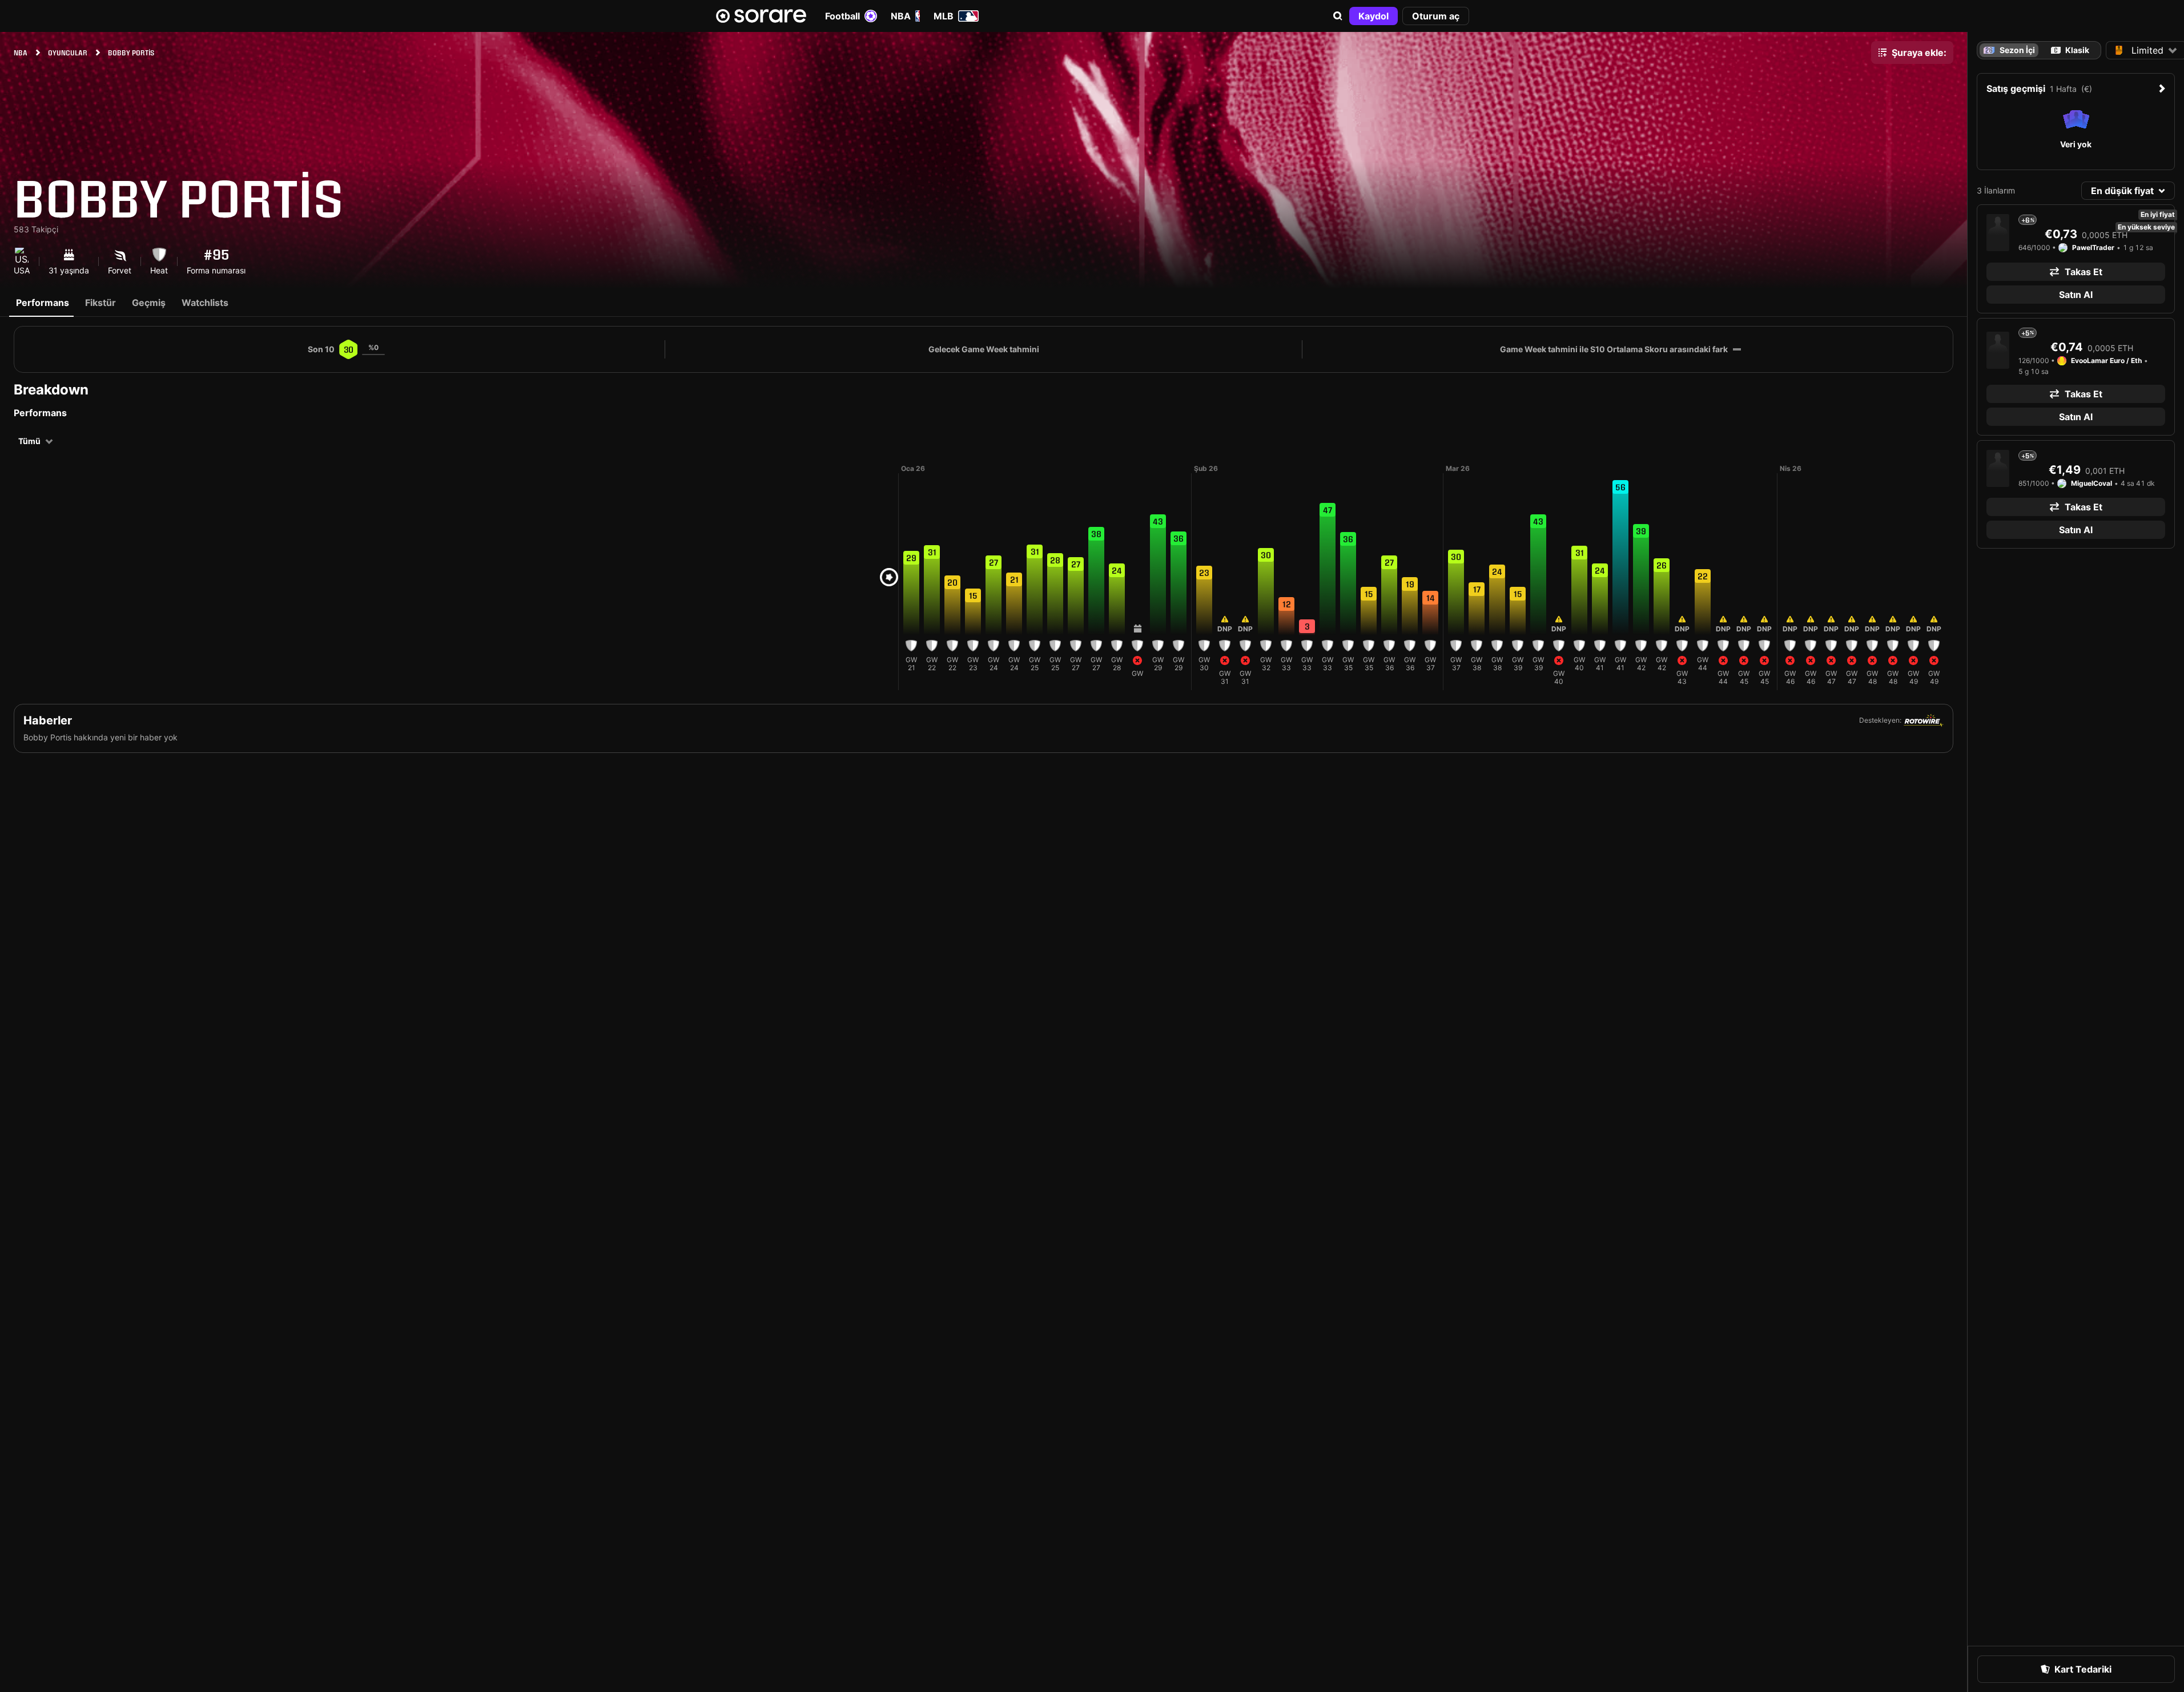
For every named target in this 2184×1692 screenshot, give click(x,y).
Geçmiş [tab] (149, 303)
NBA (901, 16)
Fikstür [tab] (100, 303)
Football (842, 16)
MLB (944, 16)
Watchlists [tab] (205, 303)
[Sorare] (761, 16)
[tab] (2070, 50)
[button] (1338, 16)
